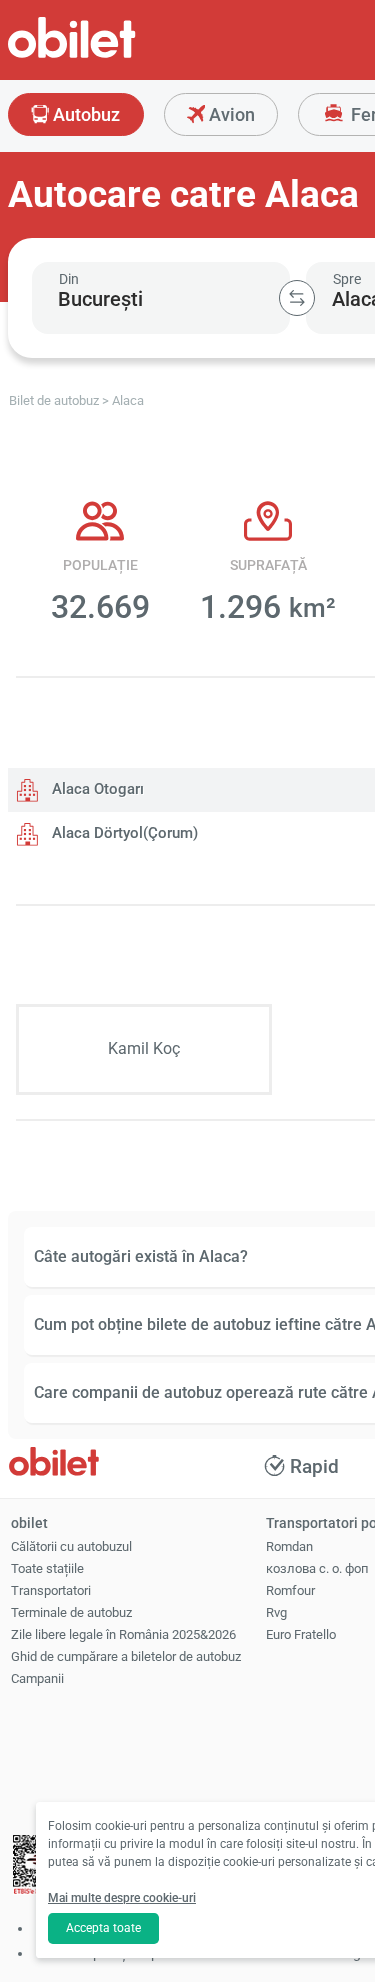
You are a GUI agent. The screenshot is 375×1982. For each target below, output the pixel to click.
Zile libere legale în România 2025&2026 (123, 1634)
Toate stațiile (47, 1568)
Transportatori (51, 1590)
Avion (230, 114)
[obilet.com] (120, 55)
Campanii (37, 1678)
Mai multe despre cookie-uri (122, 1898)
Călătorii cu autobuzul (71, 1546)
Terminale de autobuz (71, 1612)
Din (69, 279)
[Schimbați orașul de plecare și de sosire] (297, 298)
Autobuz (84, 114)
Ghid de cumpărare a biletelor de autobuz (126, 1656)
